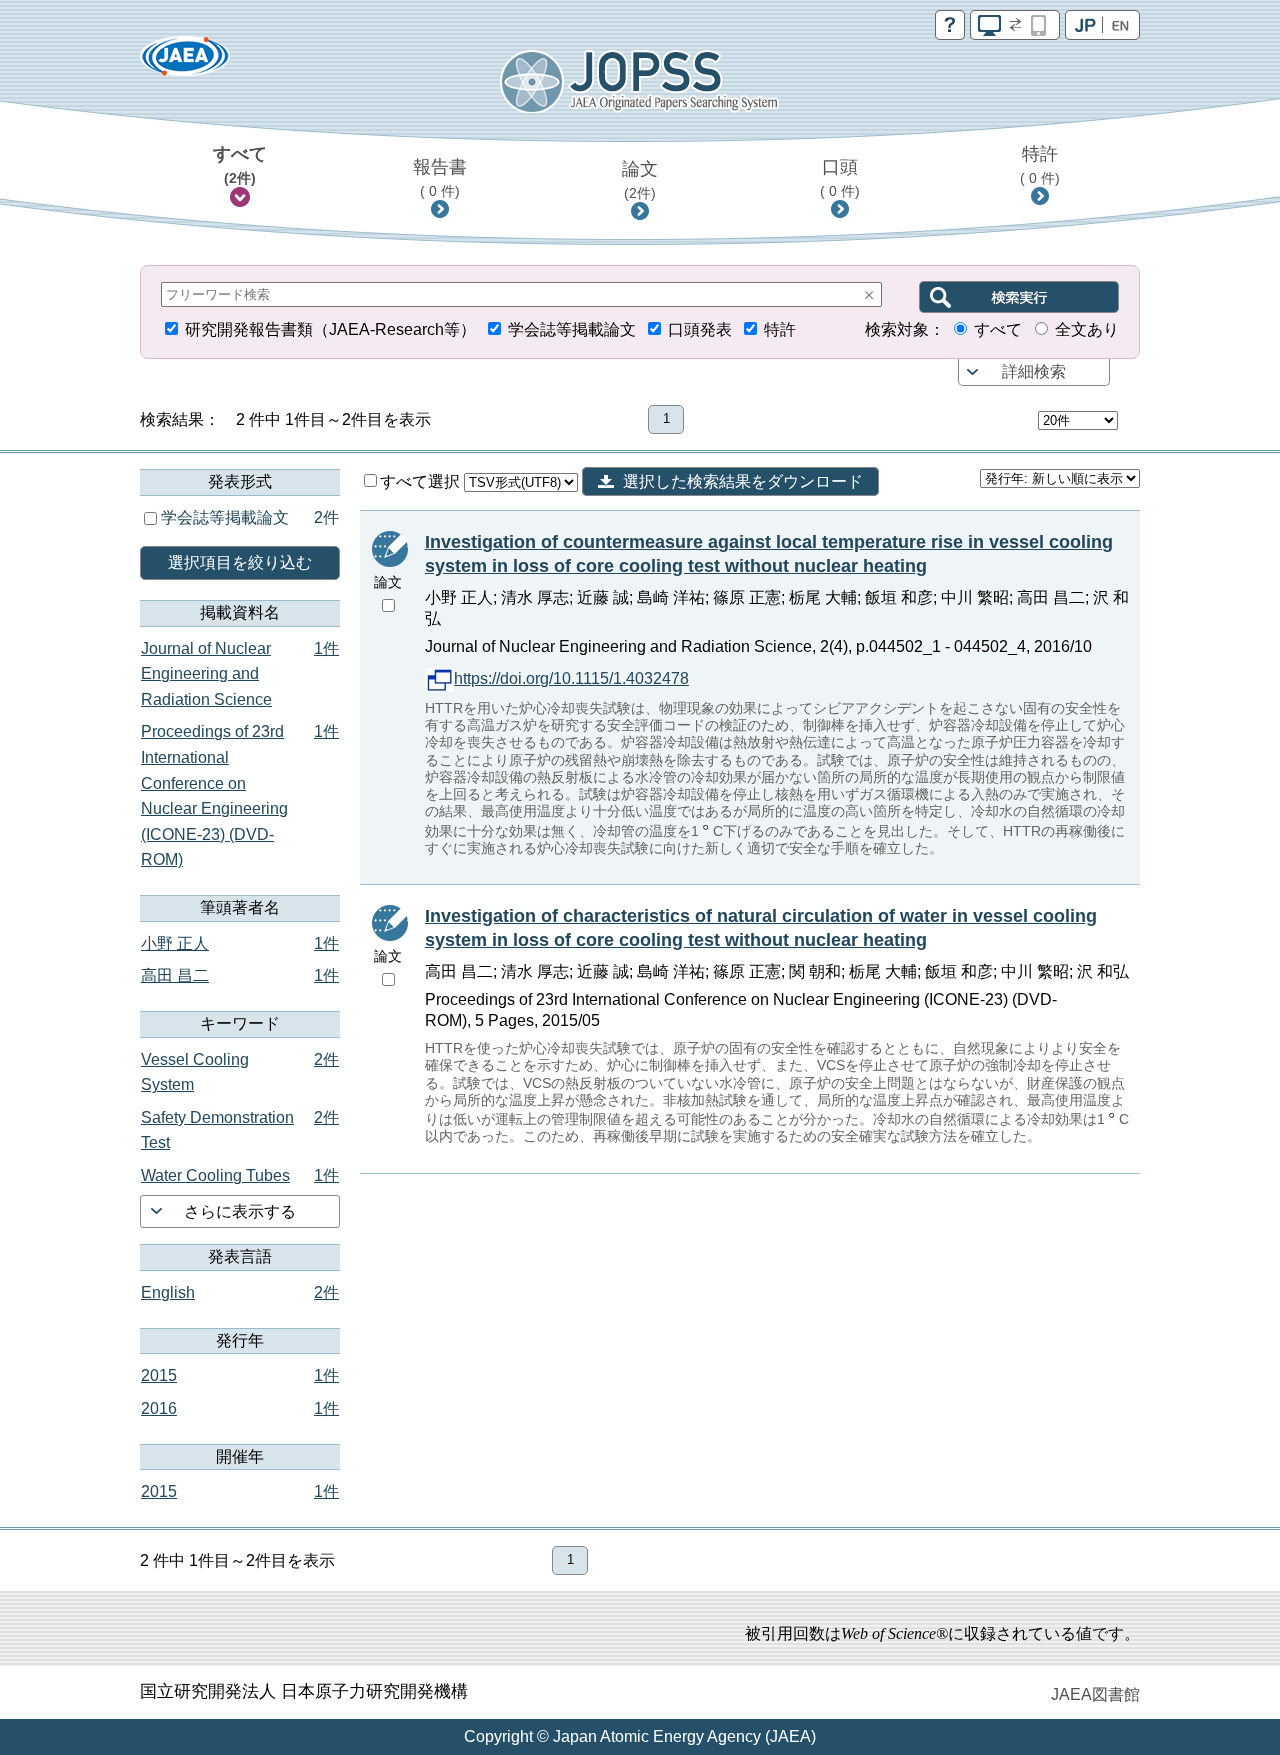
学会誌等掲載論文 (572, 329)
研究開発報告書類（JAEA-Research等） (330, 329)
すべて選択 (422, 481)
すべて (240, 165)
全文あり (1087, 329)
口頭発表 (700, 329)
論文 (640, 180)
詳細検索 (1034, 371)
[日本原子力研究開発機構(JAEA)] (185, 62)
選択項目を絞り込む (240, 562)
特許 (1040, 165)
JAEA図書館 (1095, 1694)
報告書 (440, 178)
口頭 (840, 178)
